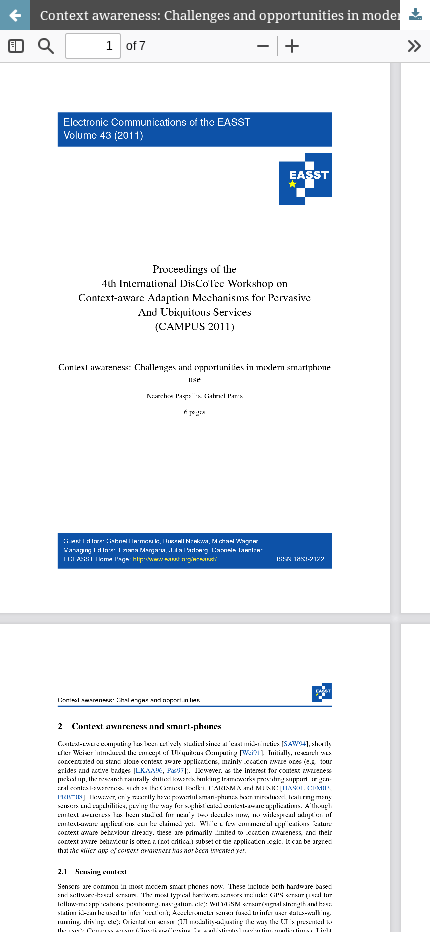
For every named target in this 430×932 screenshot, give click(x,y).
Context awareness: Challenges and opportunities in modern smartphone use (235, 15)
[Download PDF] (415, 15)
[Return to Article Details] (15, 15)
